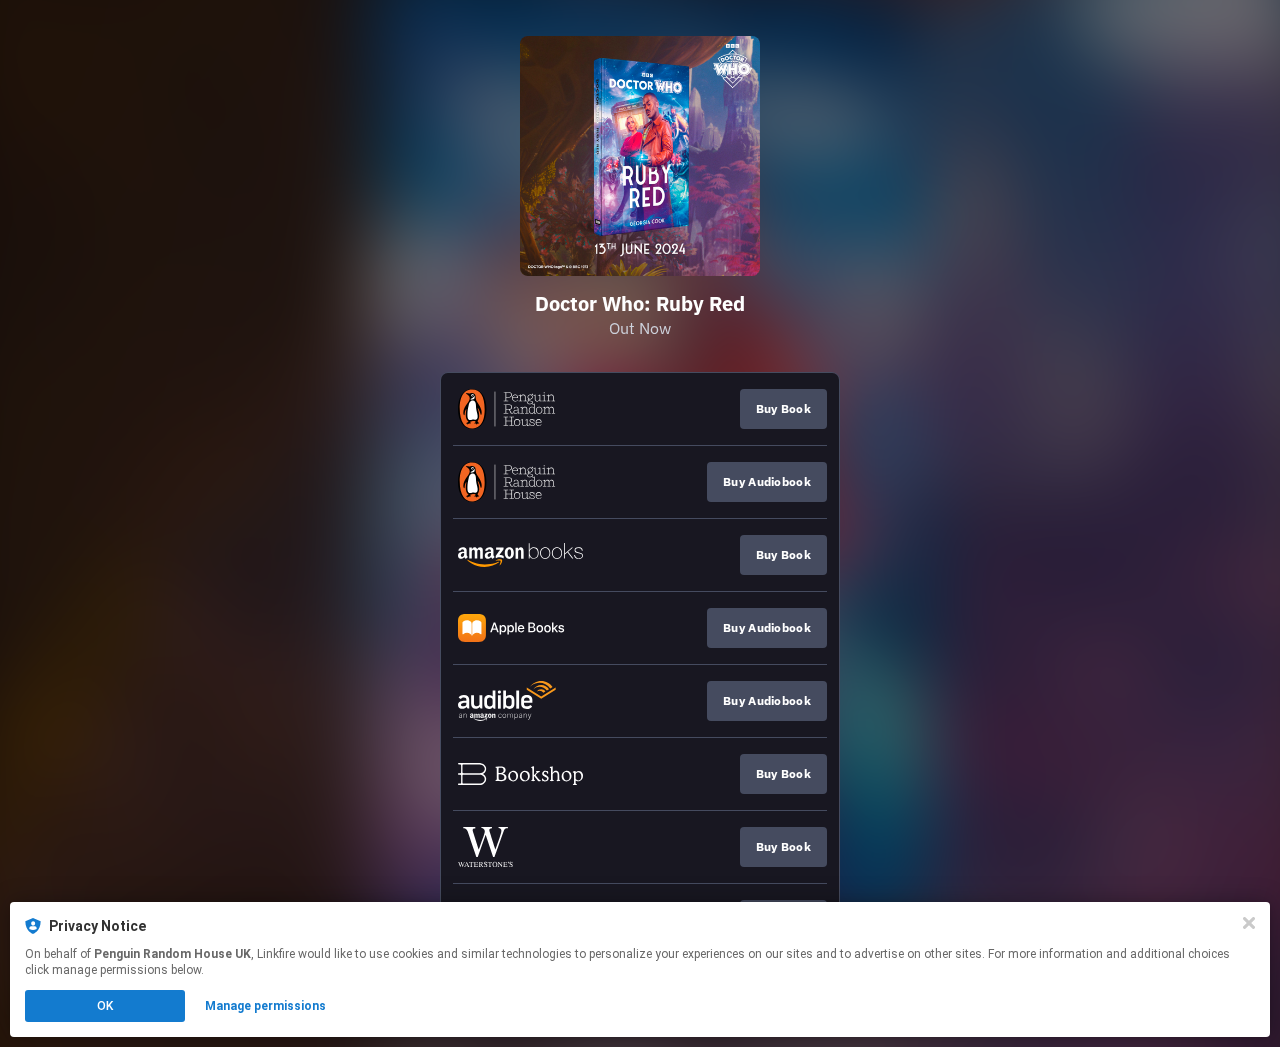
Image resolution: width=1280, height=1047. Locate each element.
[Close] (1249, 923)
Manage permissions (265, 1006)
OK (105, 1006)
